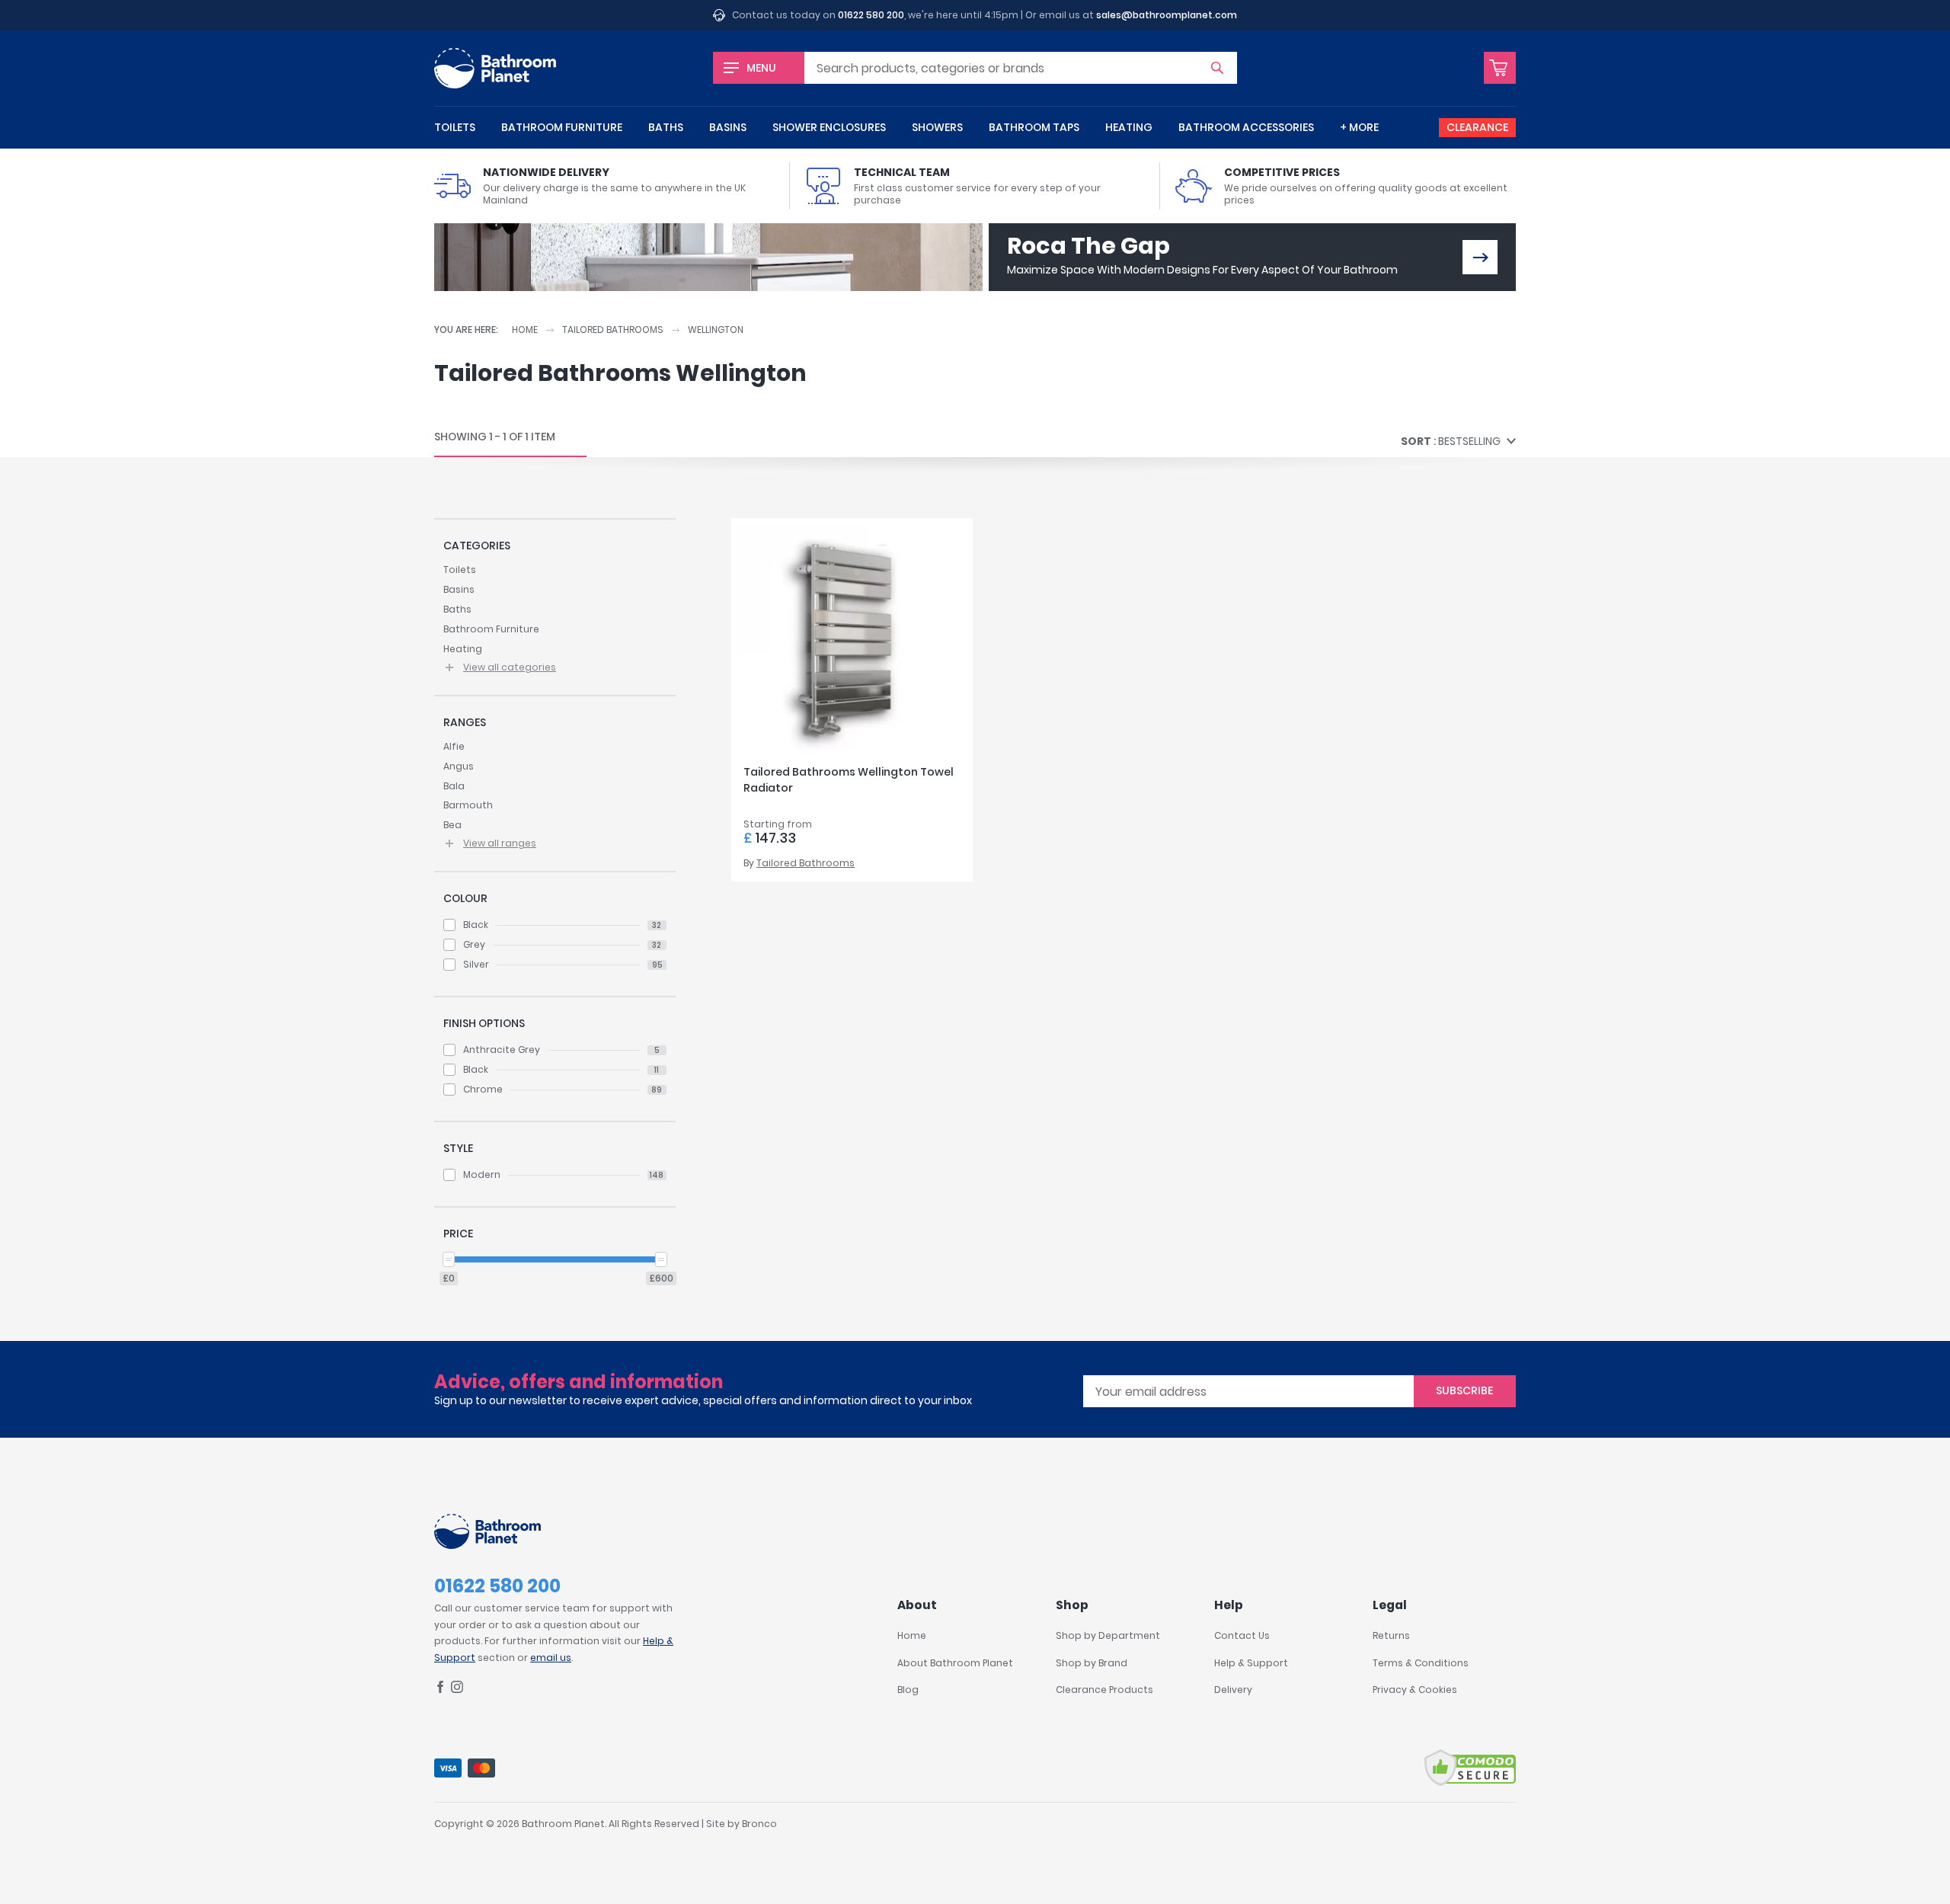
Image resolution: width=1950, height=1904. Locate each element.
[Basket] (1500, 68)
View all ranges (500, 843)
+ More (1359, 127)
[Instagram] (457, 1690)
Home (525, 330)
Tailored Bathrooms (613, 330)
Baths (666, 127)
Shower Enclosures (829, 127)
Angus (459, 766)
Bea (452, 825)
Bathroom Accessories (1246, 127)
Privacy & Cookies (1415, 1690)
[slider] (449, 1259)
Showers (937, 127)
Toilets (455, 127)
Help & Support (1251, 1663)
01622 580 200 (871, 15)
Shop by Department (1108, 1635)
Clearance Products (1104, 1690)
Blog (908, 1690)
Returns (1391, 1635)
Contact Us (1242, 1635)
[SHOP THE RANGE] (1480, 257)
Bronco (759, 1824)
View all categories (510, 667)
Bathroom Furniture (562, 127)
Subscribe (1464, 1390)
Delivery (1233, 1690)
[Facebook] (440, 1690)
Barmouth (468, 805)
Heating (1129, 127)
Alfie (454, 746)
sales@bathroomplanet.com (1167, 15)
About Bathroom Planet (955, 1663)
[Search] (1217, 68)
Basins (728, 127)
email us (551, 1658)
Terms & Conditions (1421, 1663)
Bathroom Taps (1034, 127)
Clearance (1477, 127)
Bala (454, 786)
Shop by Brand (1092, 1663)
